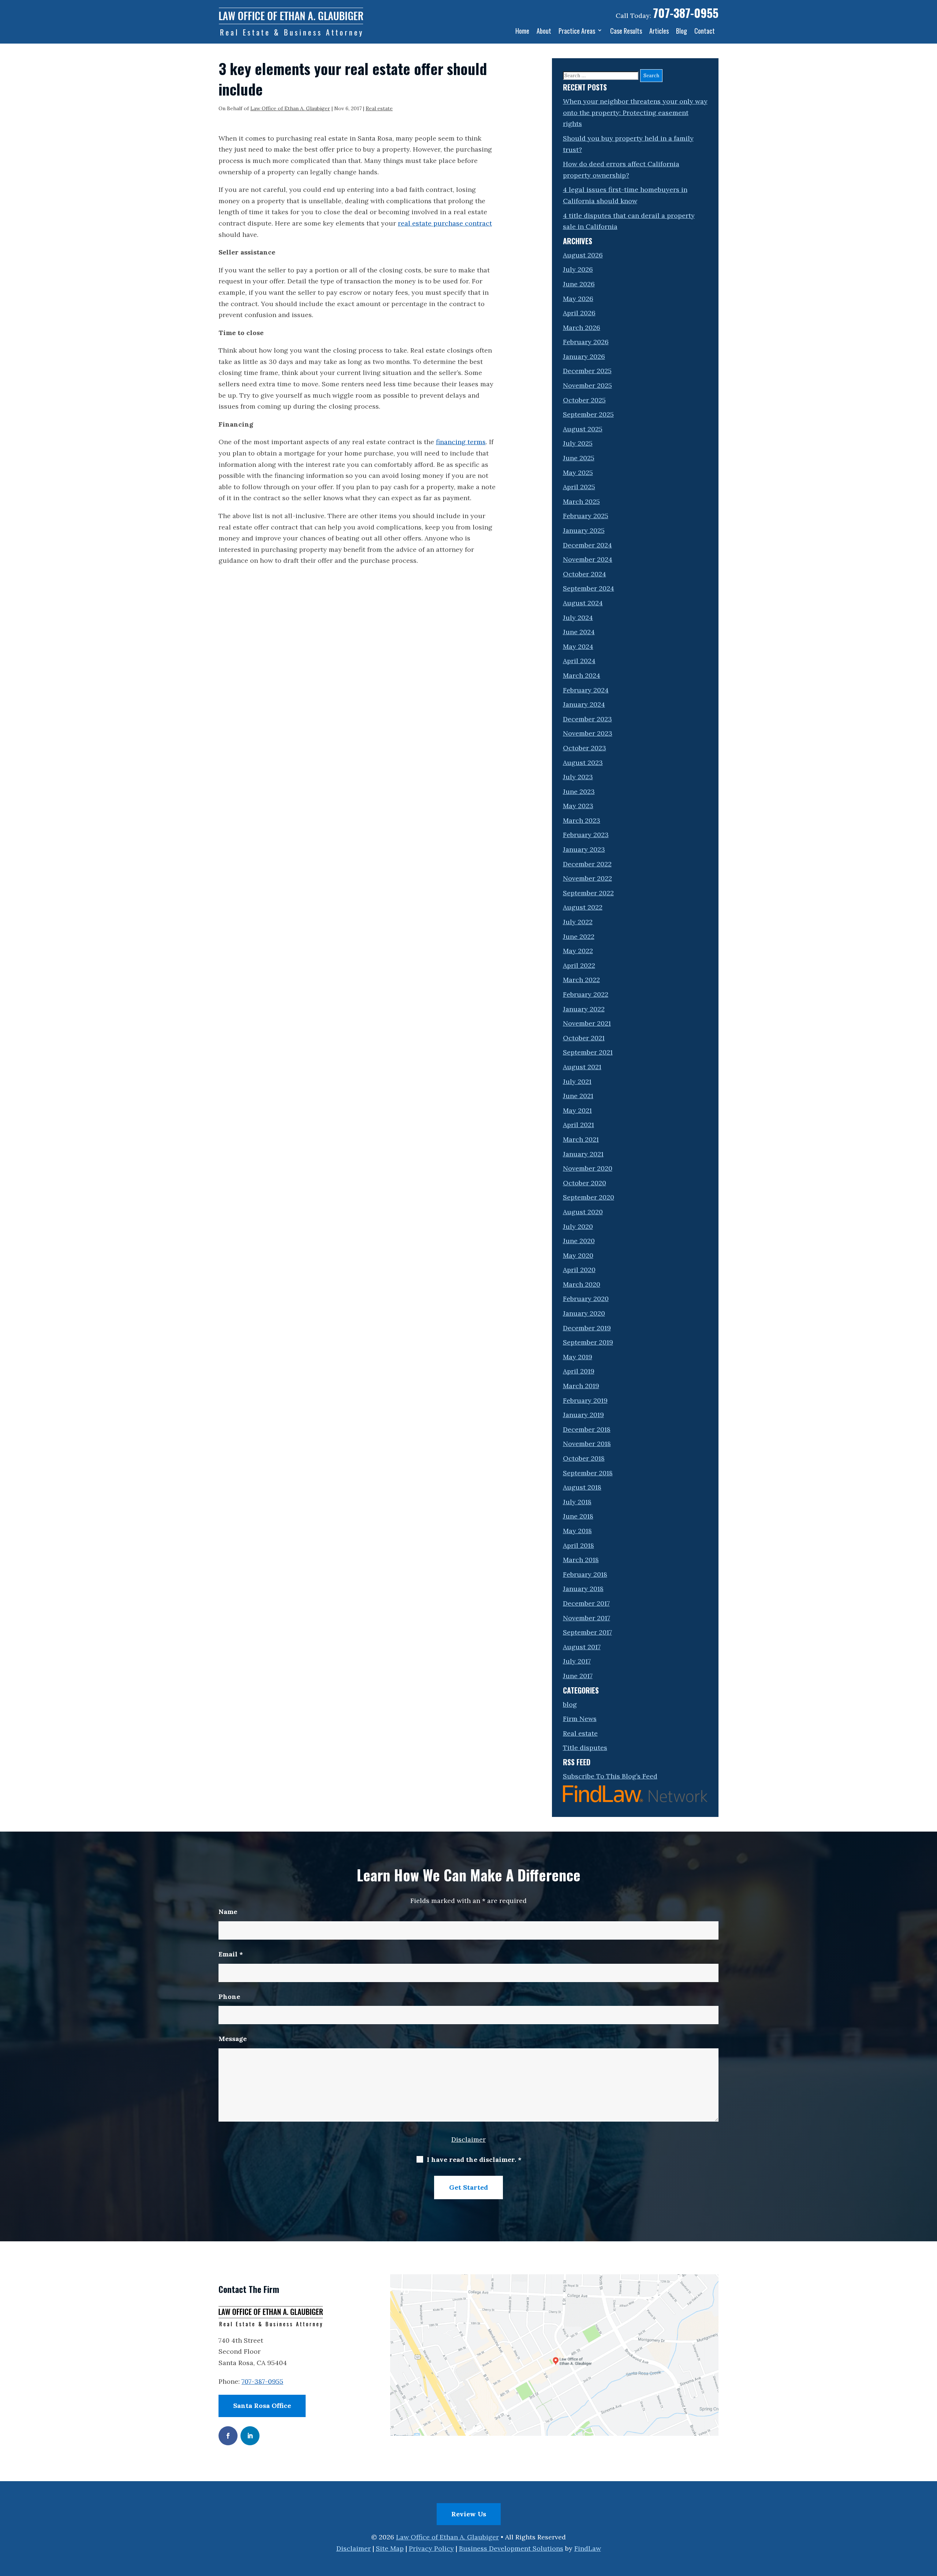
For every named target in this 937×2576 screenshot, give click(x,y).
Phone (229, 1997)
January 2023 (584, 849)
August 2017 (582, 1647)
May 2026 (578, 299)
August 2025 (583, 429)
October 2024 (585, 574)
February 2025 (586, 516)
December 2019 (587, 1328)
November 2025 (587, 385)
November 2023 (588, 733)
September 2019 (588, 1342)
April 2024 (579, 661)
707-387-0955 (686, 13)
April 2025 (579, 487)
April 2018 (578, 1545)
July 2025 (578, 443)
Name (228, 1912)
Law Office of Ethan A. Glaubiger (290, 108)
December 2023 (587, 719)
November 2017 (587, 1618)
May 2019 (578, 1357)
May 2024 (578, 646)
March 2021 (581, 1139)
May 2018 (577, 1531)
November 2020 (588, 1168)
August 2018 (582, 1487)
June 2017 (578, 1676)
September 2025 (588, 414)
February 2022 (586, 994)
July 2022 (578, 922)
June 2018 (578, 1516)
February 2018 (585, 1574)
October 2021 (584, 1038)
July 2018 (577, 1502)
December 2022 (587, 864)
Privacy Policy (431, 2548)
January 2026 (584, 356)
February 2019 (585, 1400)
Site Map (390, 2548)
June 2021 (578, 1096)
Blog (682, 31)
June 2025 (579, 458)
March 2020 (582, 1284)
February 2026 (586, 342)
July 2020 (578, 1226)
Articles (659, 31)
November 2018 (587, 1444)
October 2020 (585, 1183)
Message (233, 2039)
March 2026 (582, 328)
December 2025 (587, 371)
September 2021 (588, 1052)
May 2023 (578, 806)
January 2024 (584, 704)
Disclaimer (468, 2139)
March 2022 (581, 980)
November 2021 (587, 1023)
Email (231, 1954)
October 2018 (584, 1458)
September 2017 (587, 1632)
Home (522, 31)
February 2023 (586, 835)
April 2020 (579, 1270)
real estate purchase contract (445, 223)
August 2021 (582, 1067)
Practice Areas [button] (577, 31)
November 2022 (587, 878)
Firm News (580, 1719)
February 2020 (586, 1299)
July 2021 (577, 1081)
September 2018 (588, 1473)
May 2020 (578, 1255)
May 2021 (577, 1110)
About (544, 31)
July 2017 (577, 1661)
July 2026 (578, 269)
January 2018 (583, 1589)
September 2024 (589, 588)
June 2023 (579, 791)
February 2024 (586, 690)
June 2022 (579, 936)
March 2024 (582, 675)
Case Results (626, 31)
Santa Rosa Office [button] (262, 2406)
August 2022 (583, 907)
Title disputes (585, 1748)
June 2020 (579, 1241)
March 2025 (581, 501)
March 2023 (582, 820)
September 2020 (589, 1197)
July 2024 (578, 618)
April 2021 (578, 1125)
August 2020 (583, 1212)
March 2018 (581, 1560)
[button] (930, 2523)
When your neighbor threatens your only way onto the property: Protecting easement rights (635, 112)
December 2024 (587, 545)
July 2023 (578, 777)
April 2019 (579, 1371)
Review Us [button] (469, 2514)
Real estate (379, 108)
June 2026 (579, 284)
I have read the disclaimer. (474, 2159)
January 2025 (584, 530)
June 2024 (579, 632)
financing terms (461, 442)
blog (570, 1704)
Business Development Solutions (511, 2548)
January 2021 (583, 1154)
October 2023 (585, 748)
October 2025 (584, 400)
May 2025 (578, 473)
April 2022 (579, 965)
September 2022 (588, 893)
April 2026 (579, 313)
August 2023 (583, 763)
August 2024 (583, 603)
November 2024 (588, 559)
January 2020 (584, 1313)
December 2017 (586, 1603)
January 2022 (584, 1009)
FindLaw (588, 2548)
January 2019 (583, 1415)
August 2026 (583, 255)
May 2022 (578, 951)
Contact (705, 31)
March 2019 (581, 1386)
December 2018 (587, 1429)
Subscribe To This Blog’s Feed (610, 1776)
